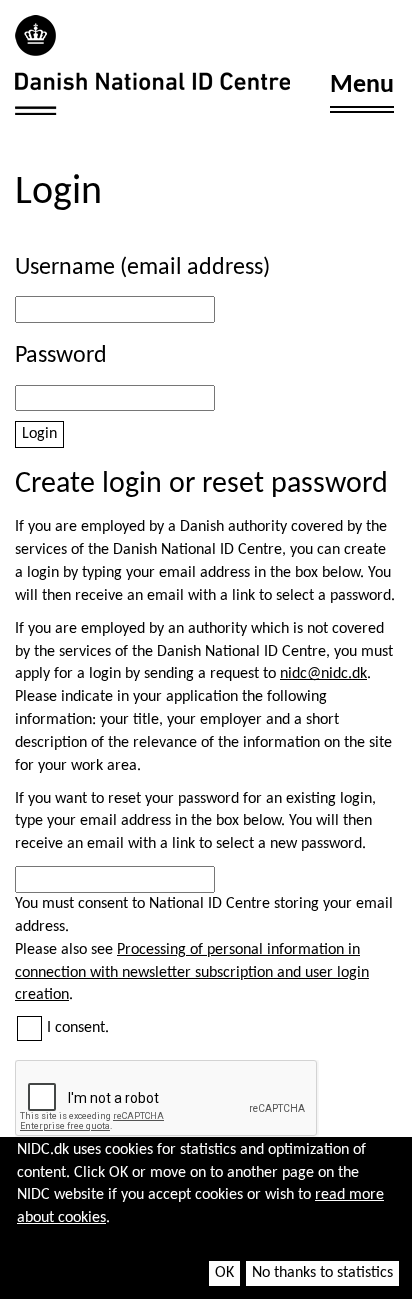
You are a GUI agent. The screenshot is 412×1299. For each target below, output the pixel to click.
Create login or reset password (201, 484)
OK (224, 1273)
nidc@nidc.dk (323, 674)
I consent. (78, 1028)
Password (61, 356)
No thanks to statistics (322, 1273)
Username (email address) (142, 268)
